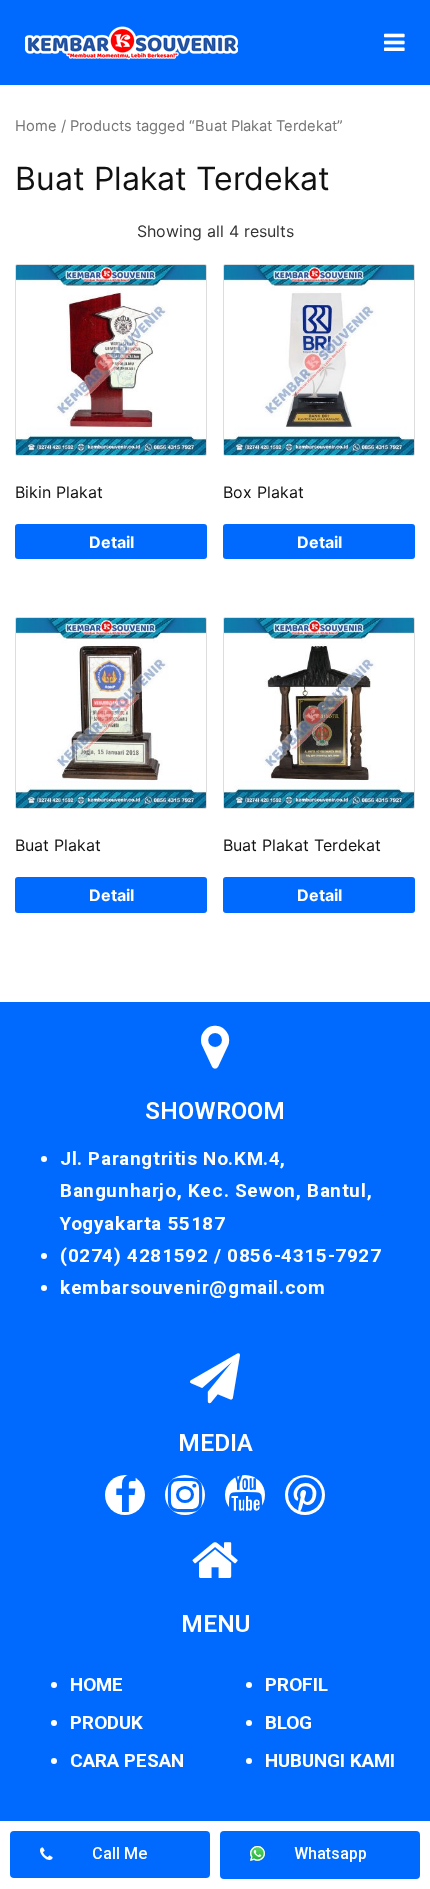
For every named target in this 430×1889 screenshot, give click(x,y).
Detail (111, 542)
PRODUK (106, 1722)
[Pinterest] (305, 1495)
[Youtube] (245, 1495)
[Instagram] (185, 1495)
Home (36, 126)
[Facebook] (125, 1495)
